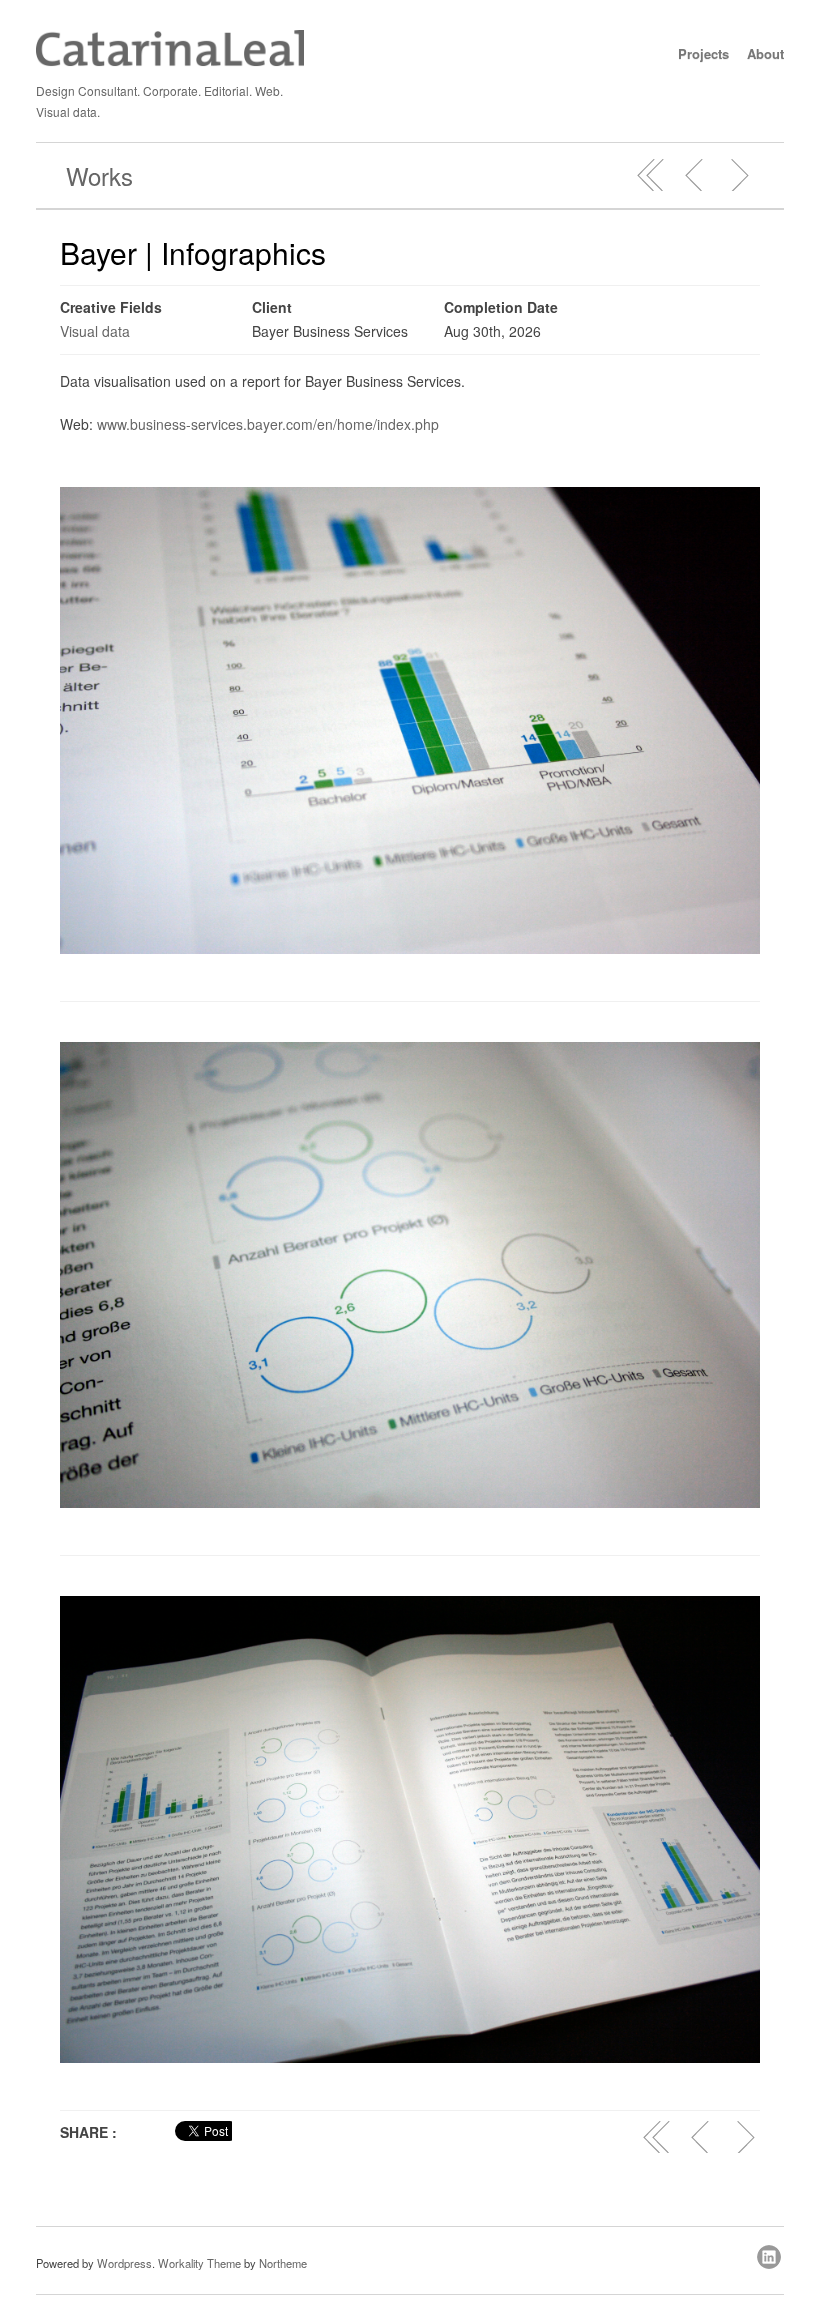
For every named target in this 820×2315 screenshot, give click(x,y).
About (765, 53)
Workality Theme (199, 2263)
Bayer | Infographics (193, 252)
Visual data (95, 331)
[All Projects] (651, 175)
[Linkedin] (770, 2254)
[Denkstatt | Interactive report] (695, 175)
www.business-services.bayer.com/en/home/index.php (268, 424)
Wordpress (124, 2263)
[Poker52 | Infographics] (739, 175)
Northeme (283, 2263)
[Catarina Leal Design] (170, 61)
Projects (703, 53)
